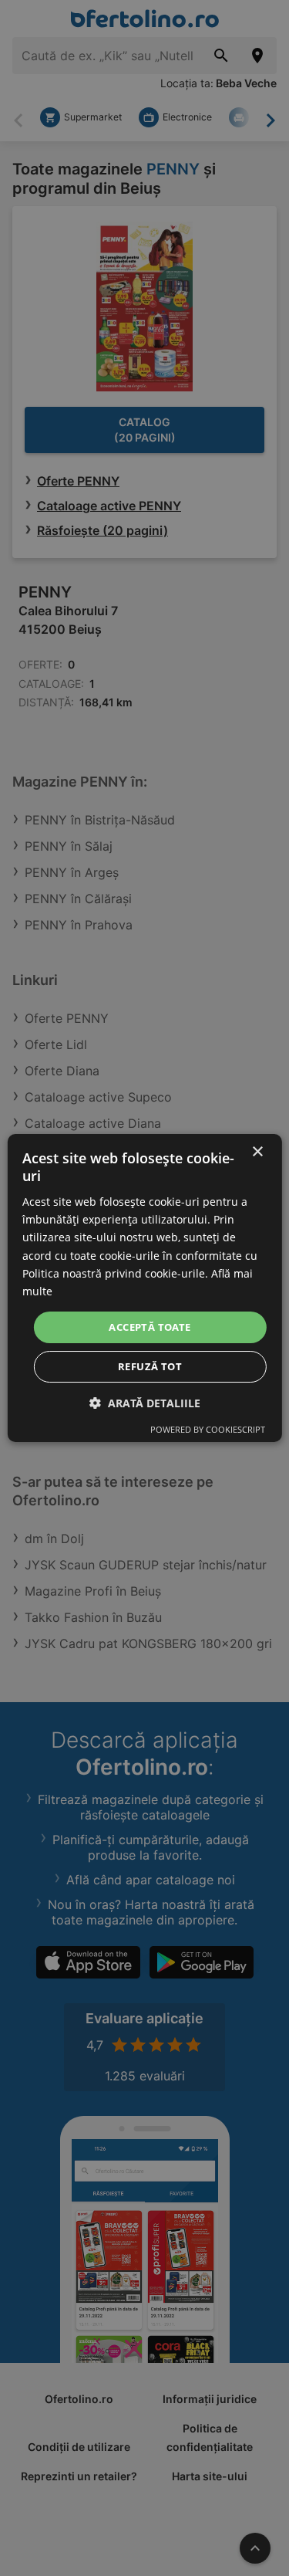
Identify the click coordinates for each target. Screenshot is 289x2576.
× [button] (257, 1152)
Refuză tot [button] (150, 1366)
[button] (145, 1403)
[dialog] (144, 1288)
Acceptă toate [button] (150, 1327)
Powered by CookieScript (208, 1429)
